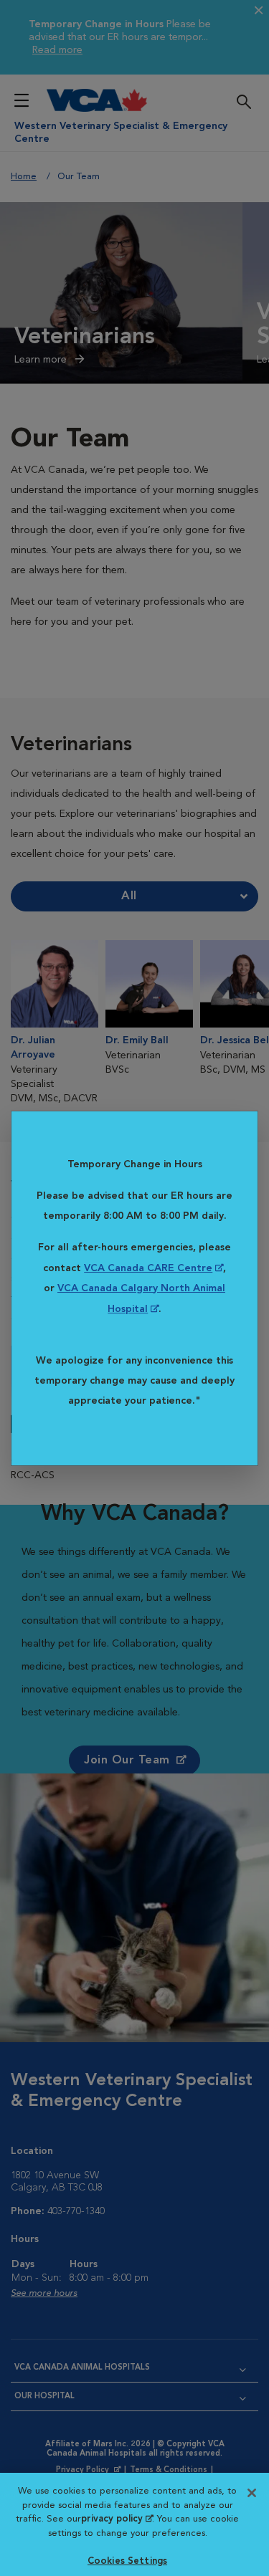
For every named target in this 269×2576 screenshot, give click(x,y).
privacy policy (117, 2519)
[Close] (252, 2493)
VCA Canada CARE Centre (148, 1268)
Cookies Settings (127, 2561)
